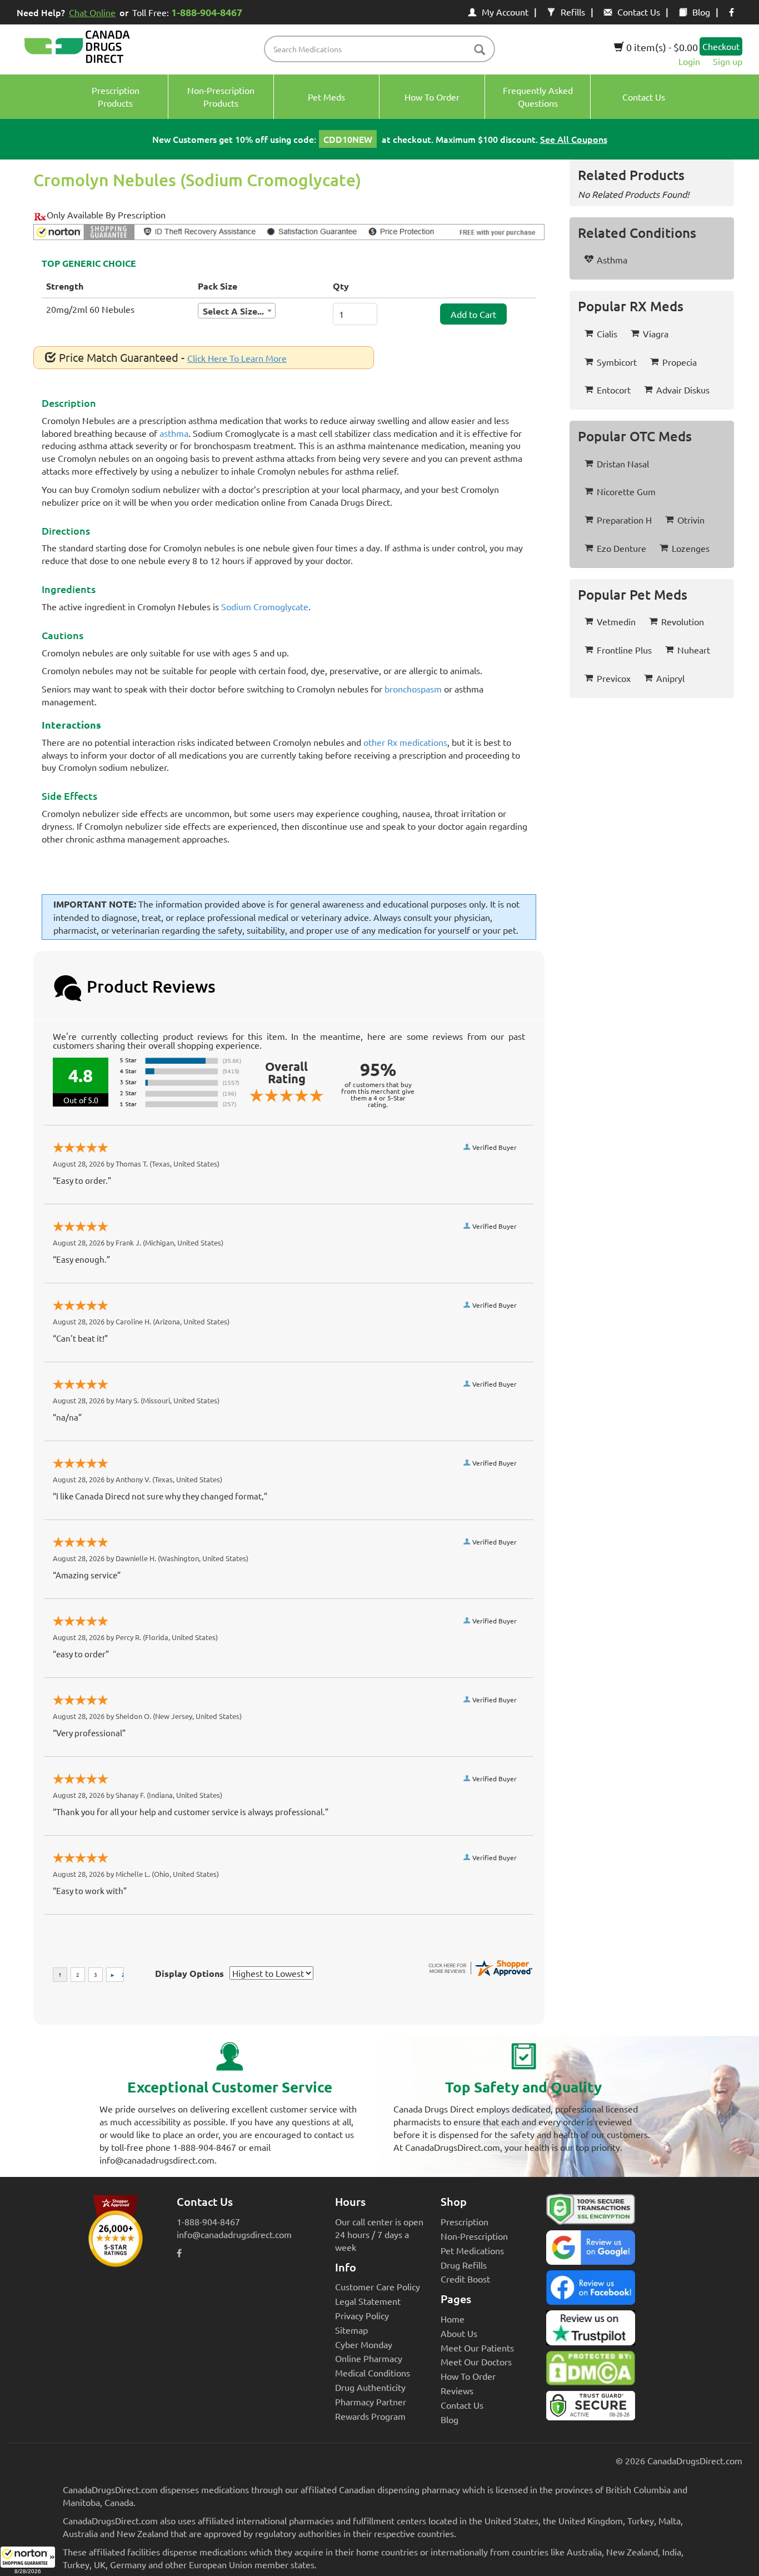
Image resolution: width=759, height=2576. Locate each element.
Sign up (728, 61)
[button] (28, 2561)
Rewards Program (370, 2416)
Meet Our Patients (477, 2348)
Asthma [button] (612, 260)
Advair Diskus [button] (683, 390)
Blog (701, 12)
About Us (459, 2333)
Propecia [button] (680, 362)
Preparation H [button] (624, 520)
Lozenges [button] (691, 548)
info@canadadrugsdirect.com (234, 2234)
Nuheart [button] (694, 650)
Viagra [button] (656, 333)
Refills (573, 12)
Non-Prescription (474, 2236)
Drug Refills (464, 2265)
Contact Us (639, 12)
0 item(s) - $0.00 (661, 47)
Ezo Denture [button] (621, 548)
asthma (174, 433)
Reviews (457, 2390)
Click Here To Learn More (237, 358)
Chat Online (92, 12)
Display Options (189, 1973)
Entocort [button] (614, 390)
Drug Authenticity (370, 2387)
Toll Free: (187, 12)
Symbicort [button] (617, 362)
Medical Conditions (373, 2373)
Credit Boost (465, 2279)
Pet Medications (472, 2250)
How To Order (468, 2376)
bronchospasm (413, 689)
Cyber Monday (364, 2344)
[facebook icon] (731, 12)
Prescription (465, 2221)
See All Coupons (574, 139)
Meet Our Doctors (476, 2361)
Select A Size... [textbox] (233, 311)
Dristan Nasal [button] (623, 464)
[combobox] (237, 311)
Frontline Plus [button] (624, 650)
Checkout (721, 46)
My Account (505, 12)
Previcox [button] (614, 678)
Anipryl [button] (670, 678)
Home (453, 2319)
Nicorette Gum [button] (626, 491)
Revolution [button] (683, 621)
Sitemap (351, 2330)
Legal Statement (368, 2301)
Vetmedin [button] (616, 621)
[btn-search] (480, 50)
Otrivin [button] (691, 520)
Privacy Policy (362, 2315)
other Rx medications (405, 742)
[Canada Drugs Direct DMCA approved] (591, 2371)
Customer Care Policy (378, 2286)
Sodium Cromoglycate (265, 606)
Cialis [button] (607, 333)
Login (689, 61)
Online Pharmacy (369, 2358)
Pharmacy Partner (371, 2401)
